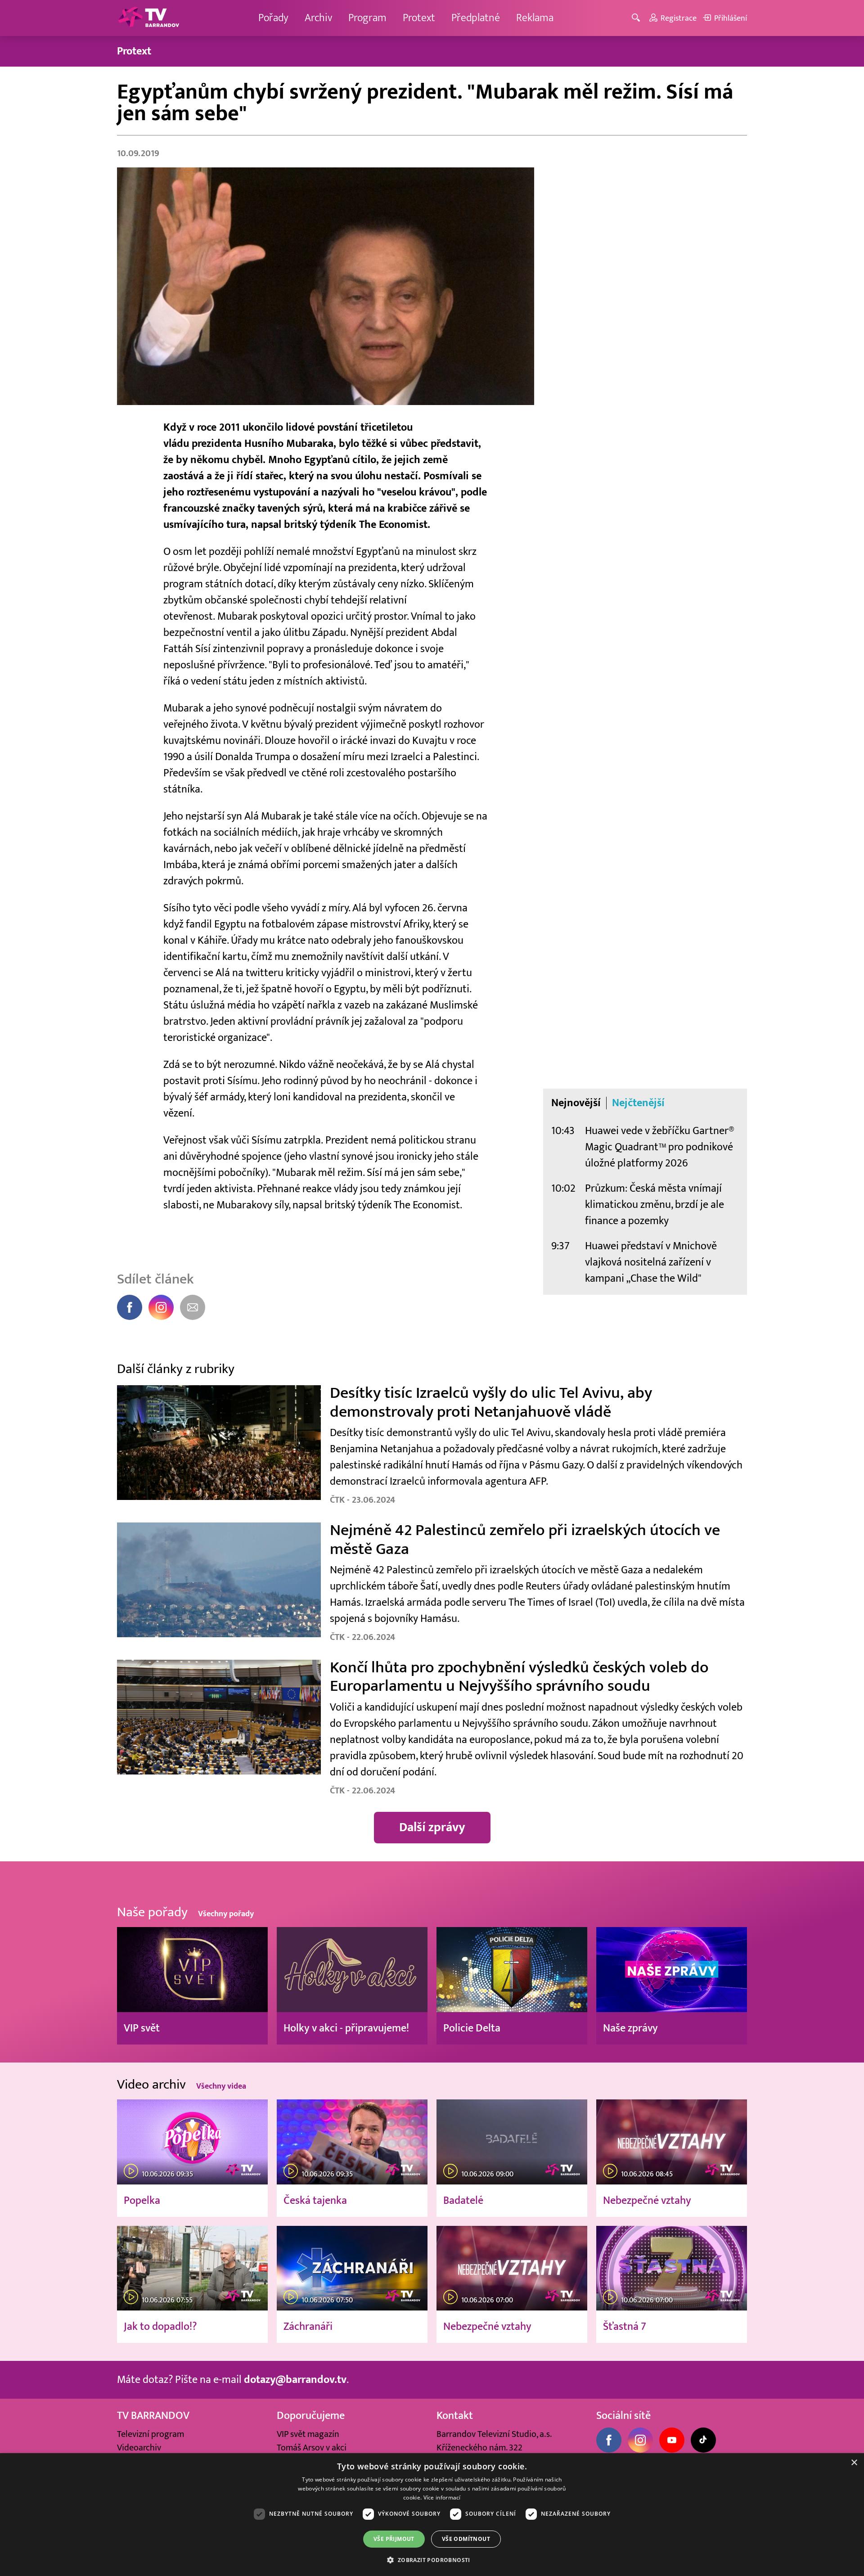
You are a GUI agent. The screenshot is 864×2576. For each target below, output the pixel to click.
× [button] (854, 2463)
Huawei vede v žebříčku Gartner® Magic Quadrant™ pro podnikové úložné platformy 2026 (660, 1147)
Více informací (442, 2497)
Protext (419, 18)
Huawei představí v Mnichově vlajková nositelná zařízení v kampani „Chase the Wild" (651, 1262)
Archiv (318, 18)
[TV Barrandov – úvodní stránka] (148, 18)
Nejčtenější (638, 1103)
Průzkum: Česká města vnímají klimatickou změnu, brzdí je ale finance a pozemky (655, 1205)
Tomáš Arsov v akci (312, 2448)
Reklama (535, 18)
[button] (432, 2560)
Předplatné (476, 18)
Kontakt (455, 2416)
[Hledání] (637, 18)
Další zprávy (432, 1827)
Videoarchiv (139, 2448)
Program (367, 18)
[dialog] (432, 2515)
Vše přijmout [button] (394, 2539)
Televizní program (151, 2434)
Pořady (273, 18)
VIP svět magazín (308, 2434)
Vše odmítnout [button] (466, 2539)
